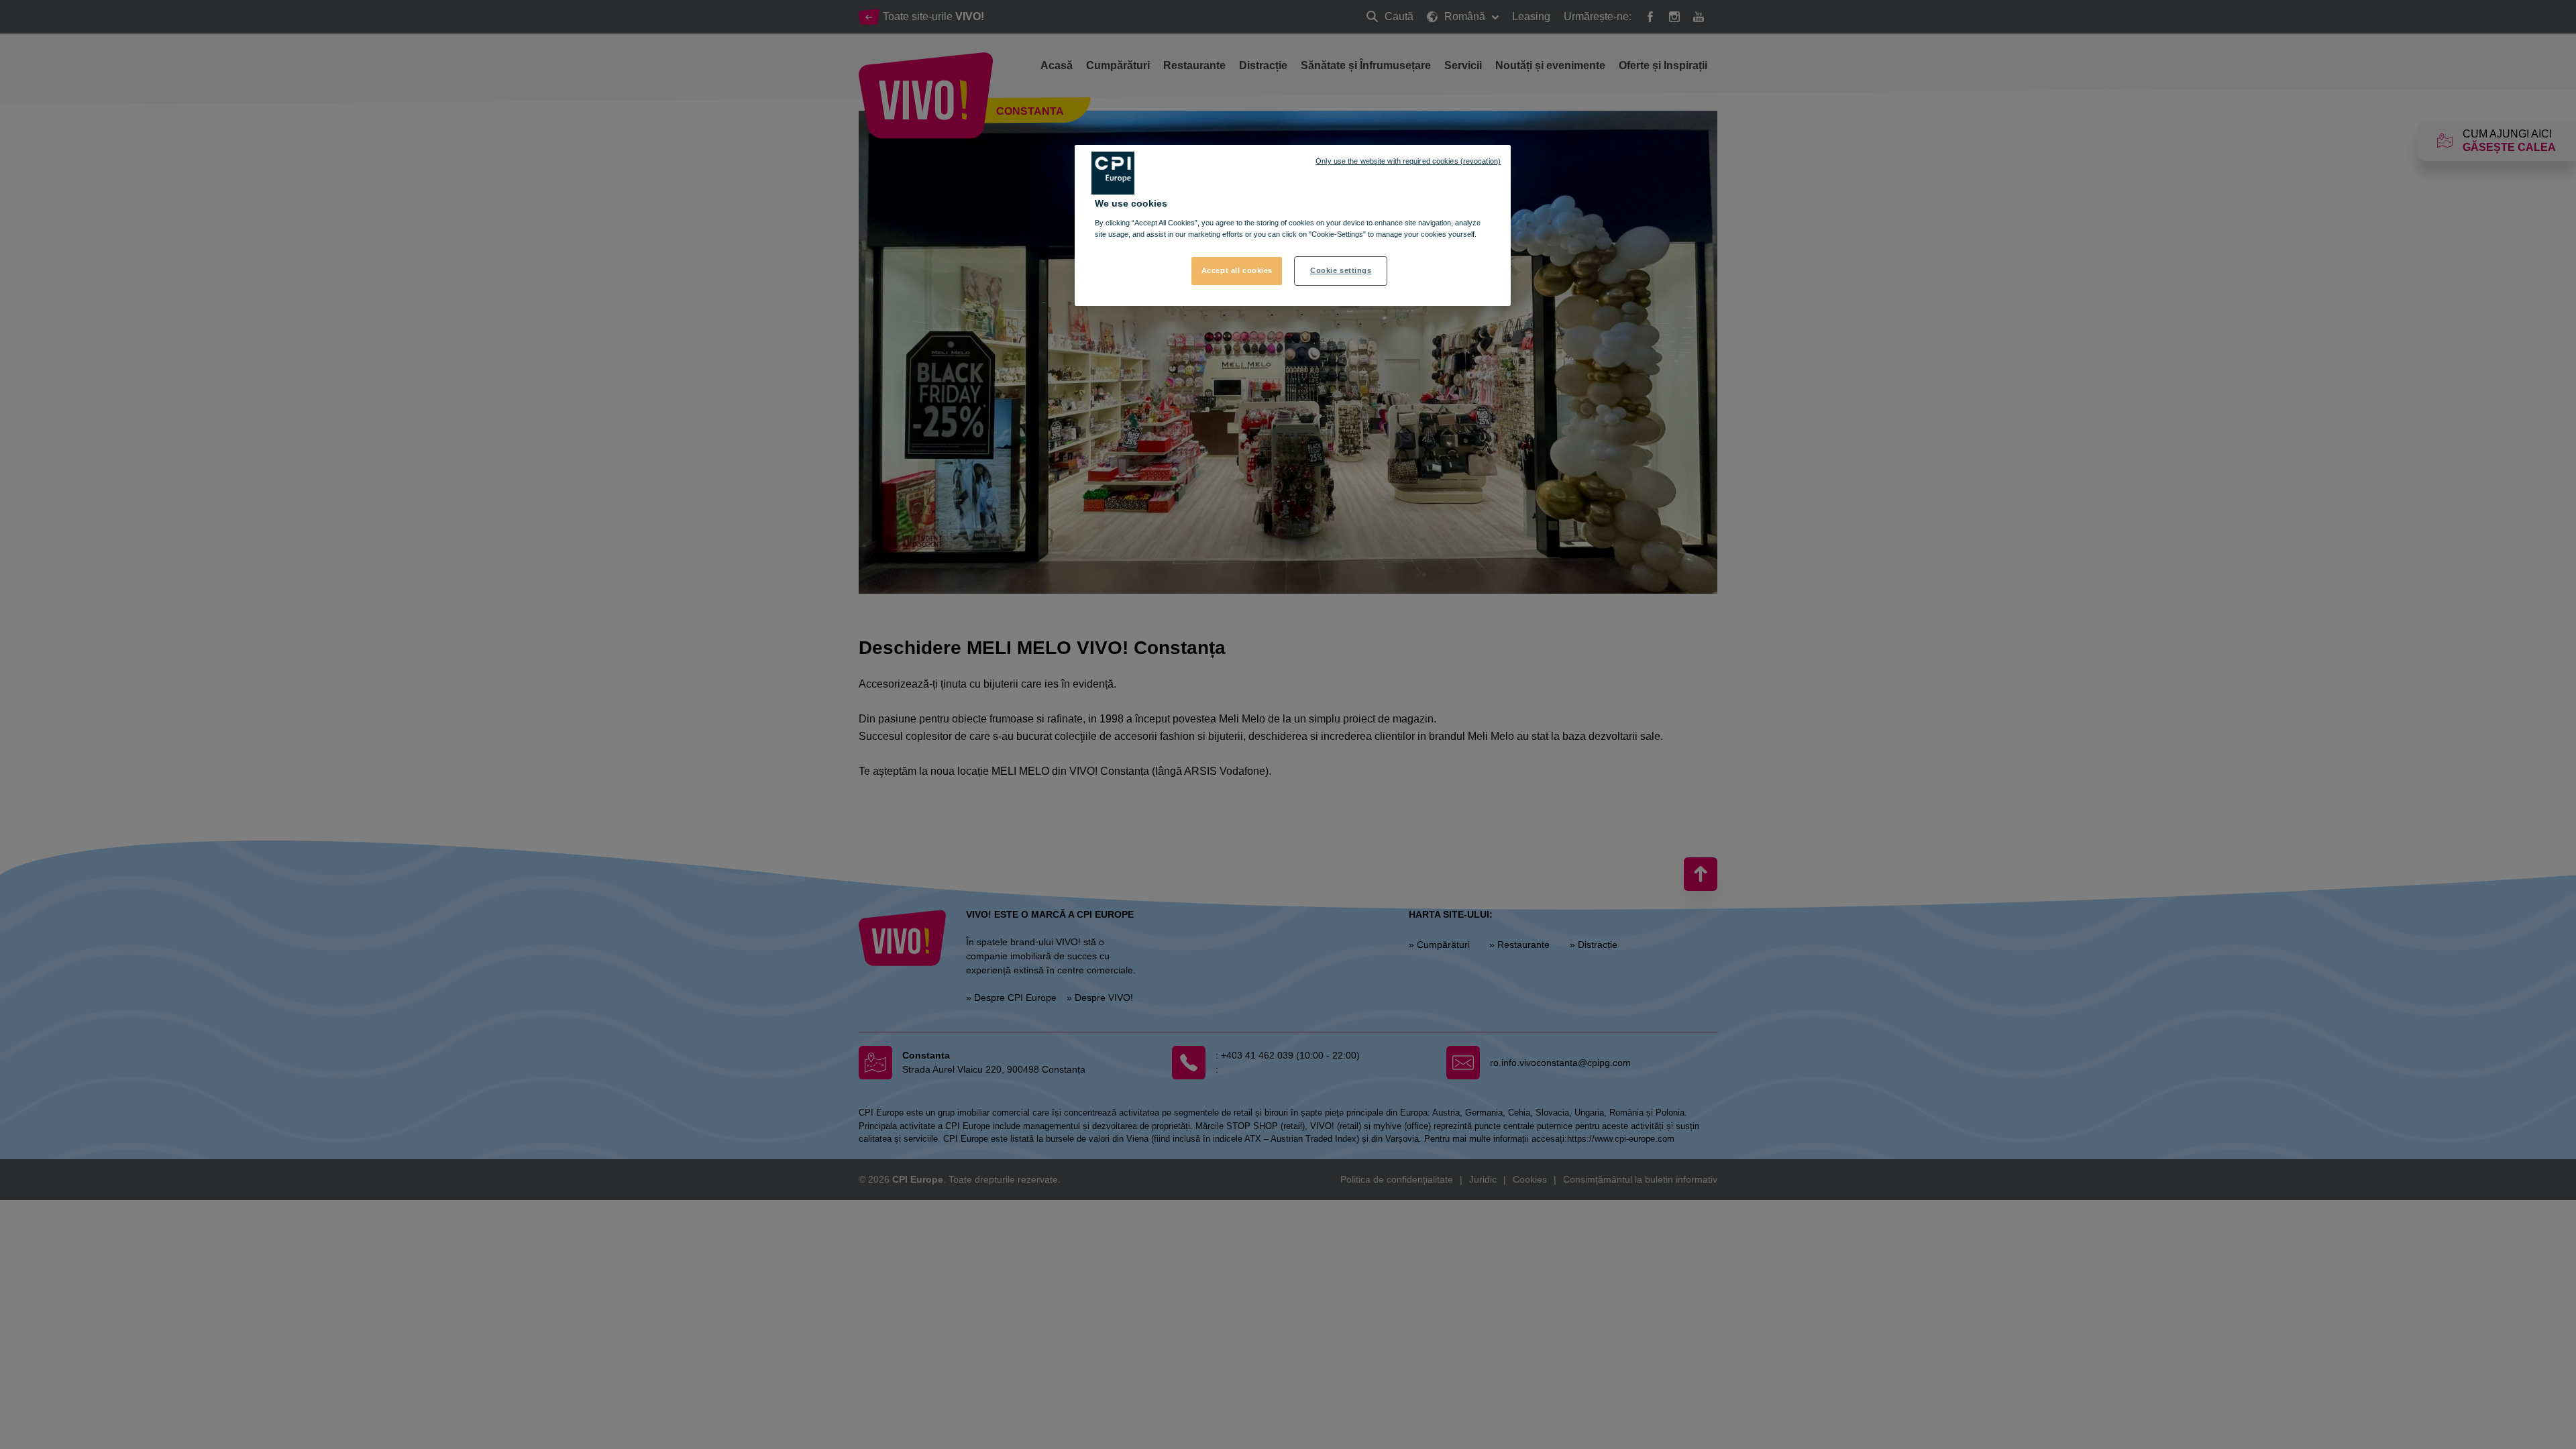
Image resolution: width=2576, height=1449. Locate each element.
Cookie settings (1341, 270)
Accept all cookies (1237, 270)
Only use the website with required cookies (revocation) (1408, 161)
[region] (1293, 225)
